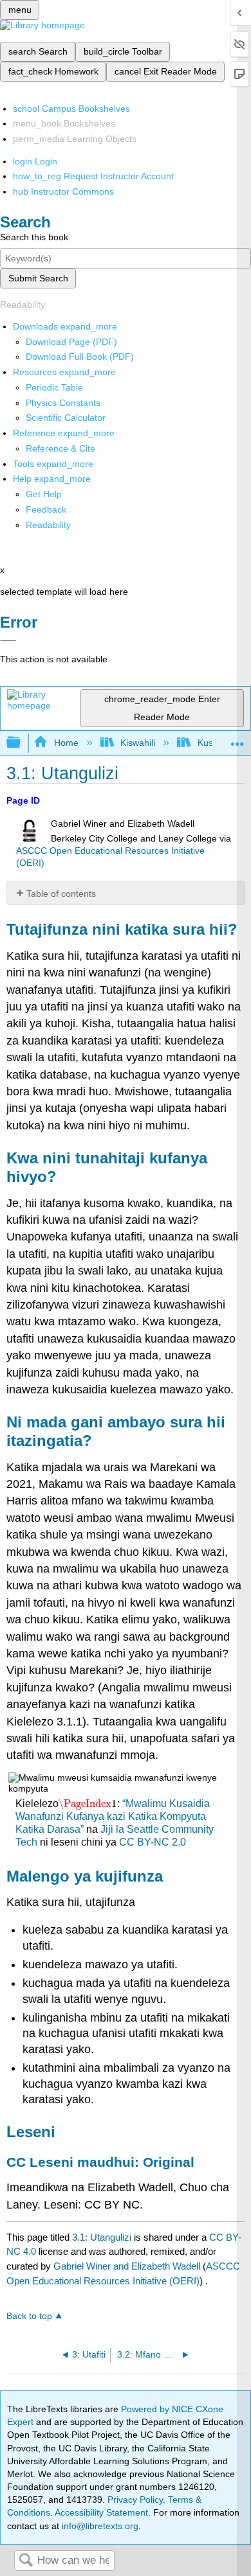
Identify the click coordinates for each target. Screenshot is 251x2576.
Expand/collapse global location (237, 739)
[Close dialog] (8, 640)
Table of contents (61, 894)
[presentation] (88, 1804)
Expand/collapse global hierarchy (22, 743)
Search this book (34, 237)
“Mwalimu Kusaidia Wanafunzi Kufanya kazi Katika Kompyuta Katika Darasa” (112, 1816)
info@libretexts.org (99, 2526)
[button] (46, 509)
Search (26, 2561)
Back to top (29, 2316)
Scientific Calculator (66, 418)
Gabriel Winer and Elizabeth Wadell (127, 2266)
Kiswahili (138, 743)
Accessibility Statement (101, 2512)
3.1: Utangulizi (102, 2237)
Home (66, 743)
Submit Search (38, 278)
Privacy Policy (135, 2500)
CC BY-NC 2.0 (153, 1842)
